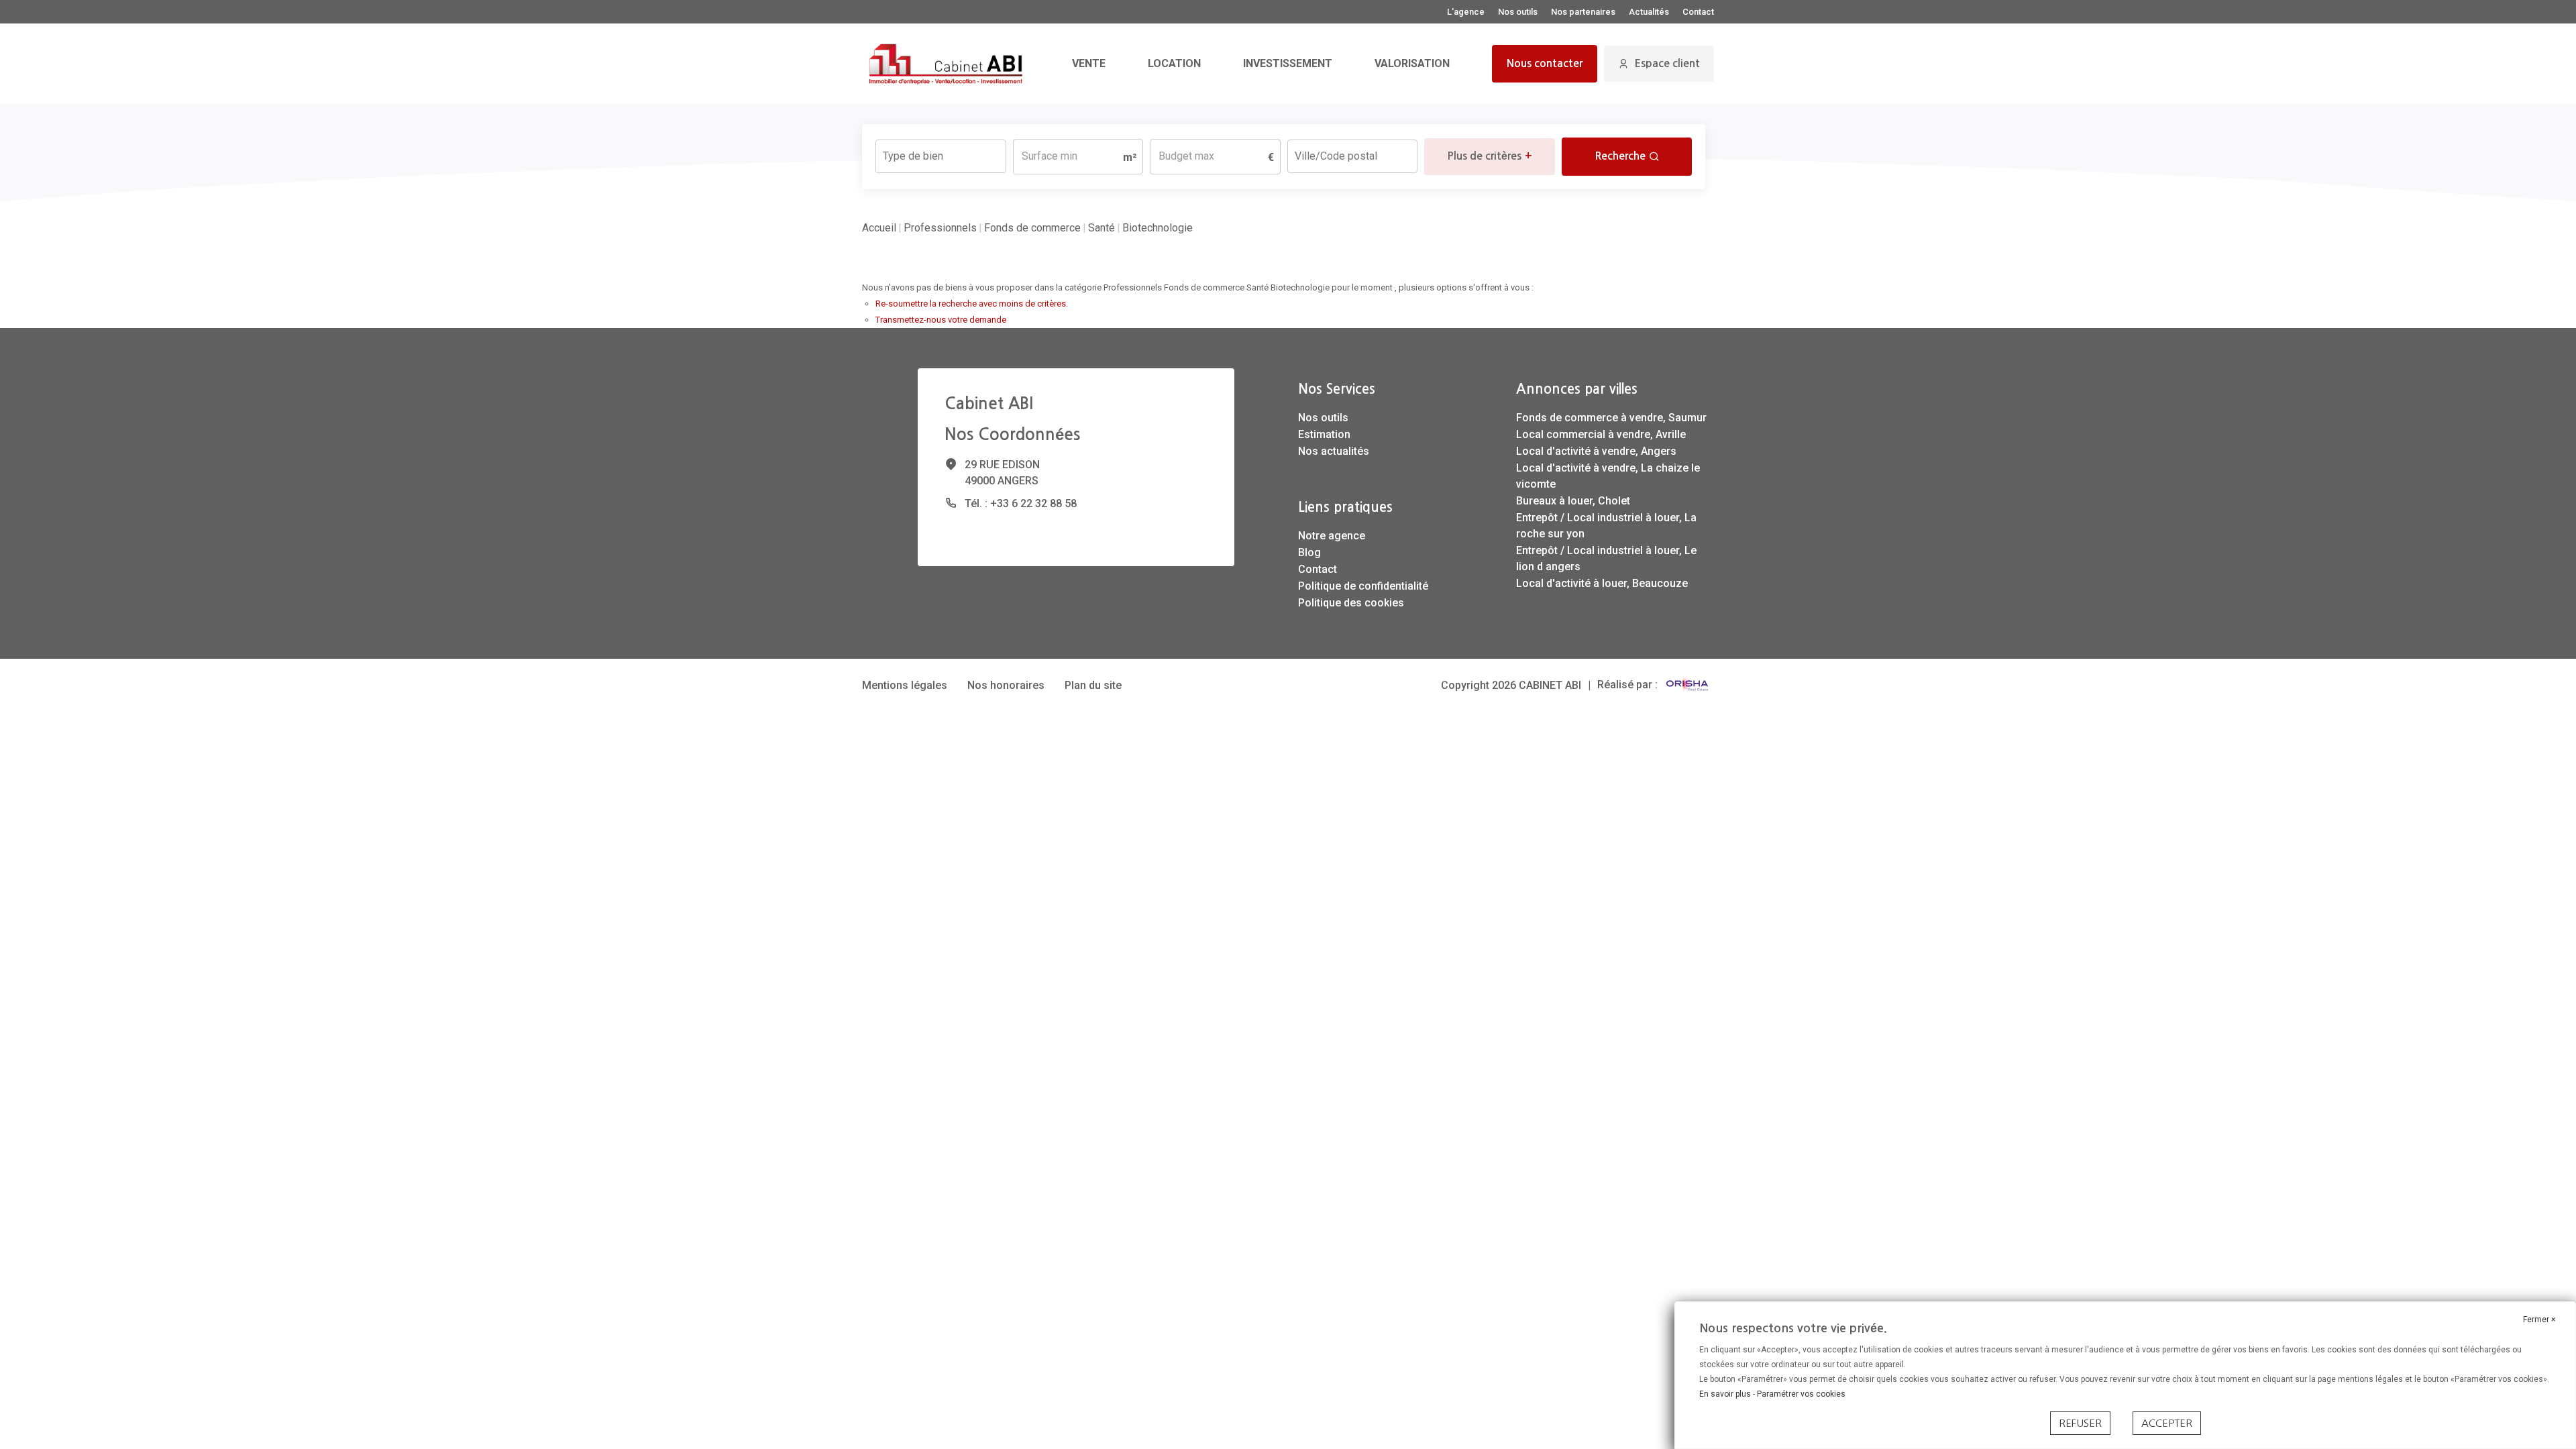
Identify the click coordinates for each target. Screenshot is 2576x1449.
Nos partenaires (1583, 12)
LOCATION (1174, 63)
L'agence (1466, 12)
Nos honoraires (1006, 685)
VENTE (1089, 63)
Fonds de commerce (1032, 228)
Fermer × (2539, 1320)
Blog (1309, 552)
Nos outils (1518, 12)
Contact (1698, 12)
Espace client (1667, 63)
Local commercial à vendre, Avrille (1601, 434)
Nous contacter (1545, 63)
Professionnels (940, 228)
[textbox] (941, 152)
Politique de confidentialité (1363, 586)
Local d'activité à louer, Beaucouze (1602, 583)
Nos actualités (1334, 451)
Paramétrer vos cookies (1801, 1394)
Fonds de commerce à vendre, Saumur (1611, 418)
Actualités (1649, 12)
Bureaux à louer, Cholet (1573, 501)
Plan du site (1093, 685)
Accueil (879, 228)
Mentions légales (905, 685)
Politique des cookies (1351, 603)
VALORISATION (1412, 63)
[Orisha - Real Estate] (1687, 685)
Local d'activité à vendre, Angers (1596, 451)
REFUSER (2080, 1423)
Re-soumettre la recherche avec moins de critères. (972, 304)
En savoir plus (1726, 1394)
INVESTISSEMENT (1288, 63)
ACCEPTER (2167, 1423)
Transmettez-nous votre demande (941, 320)
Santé (1102, 228)
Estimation (1324, 434)
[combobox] (941, 156)
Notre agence (1332, 536)
